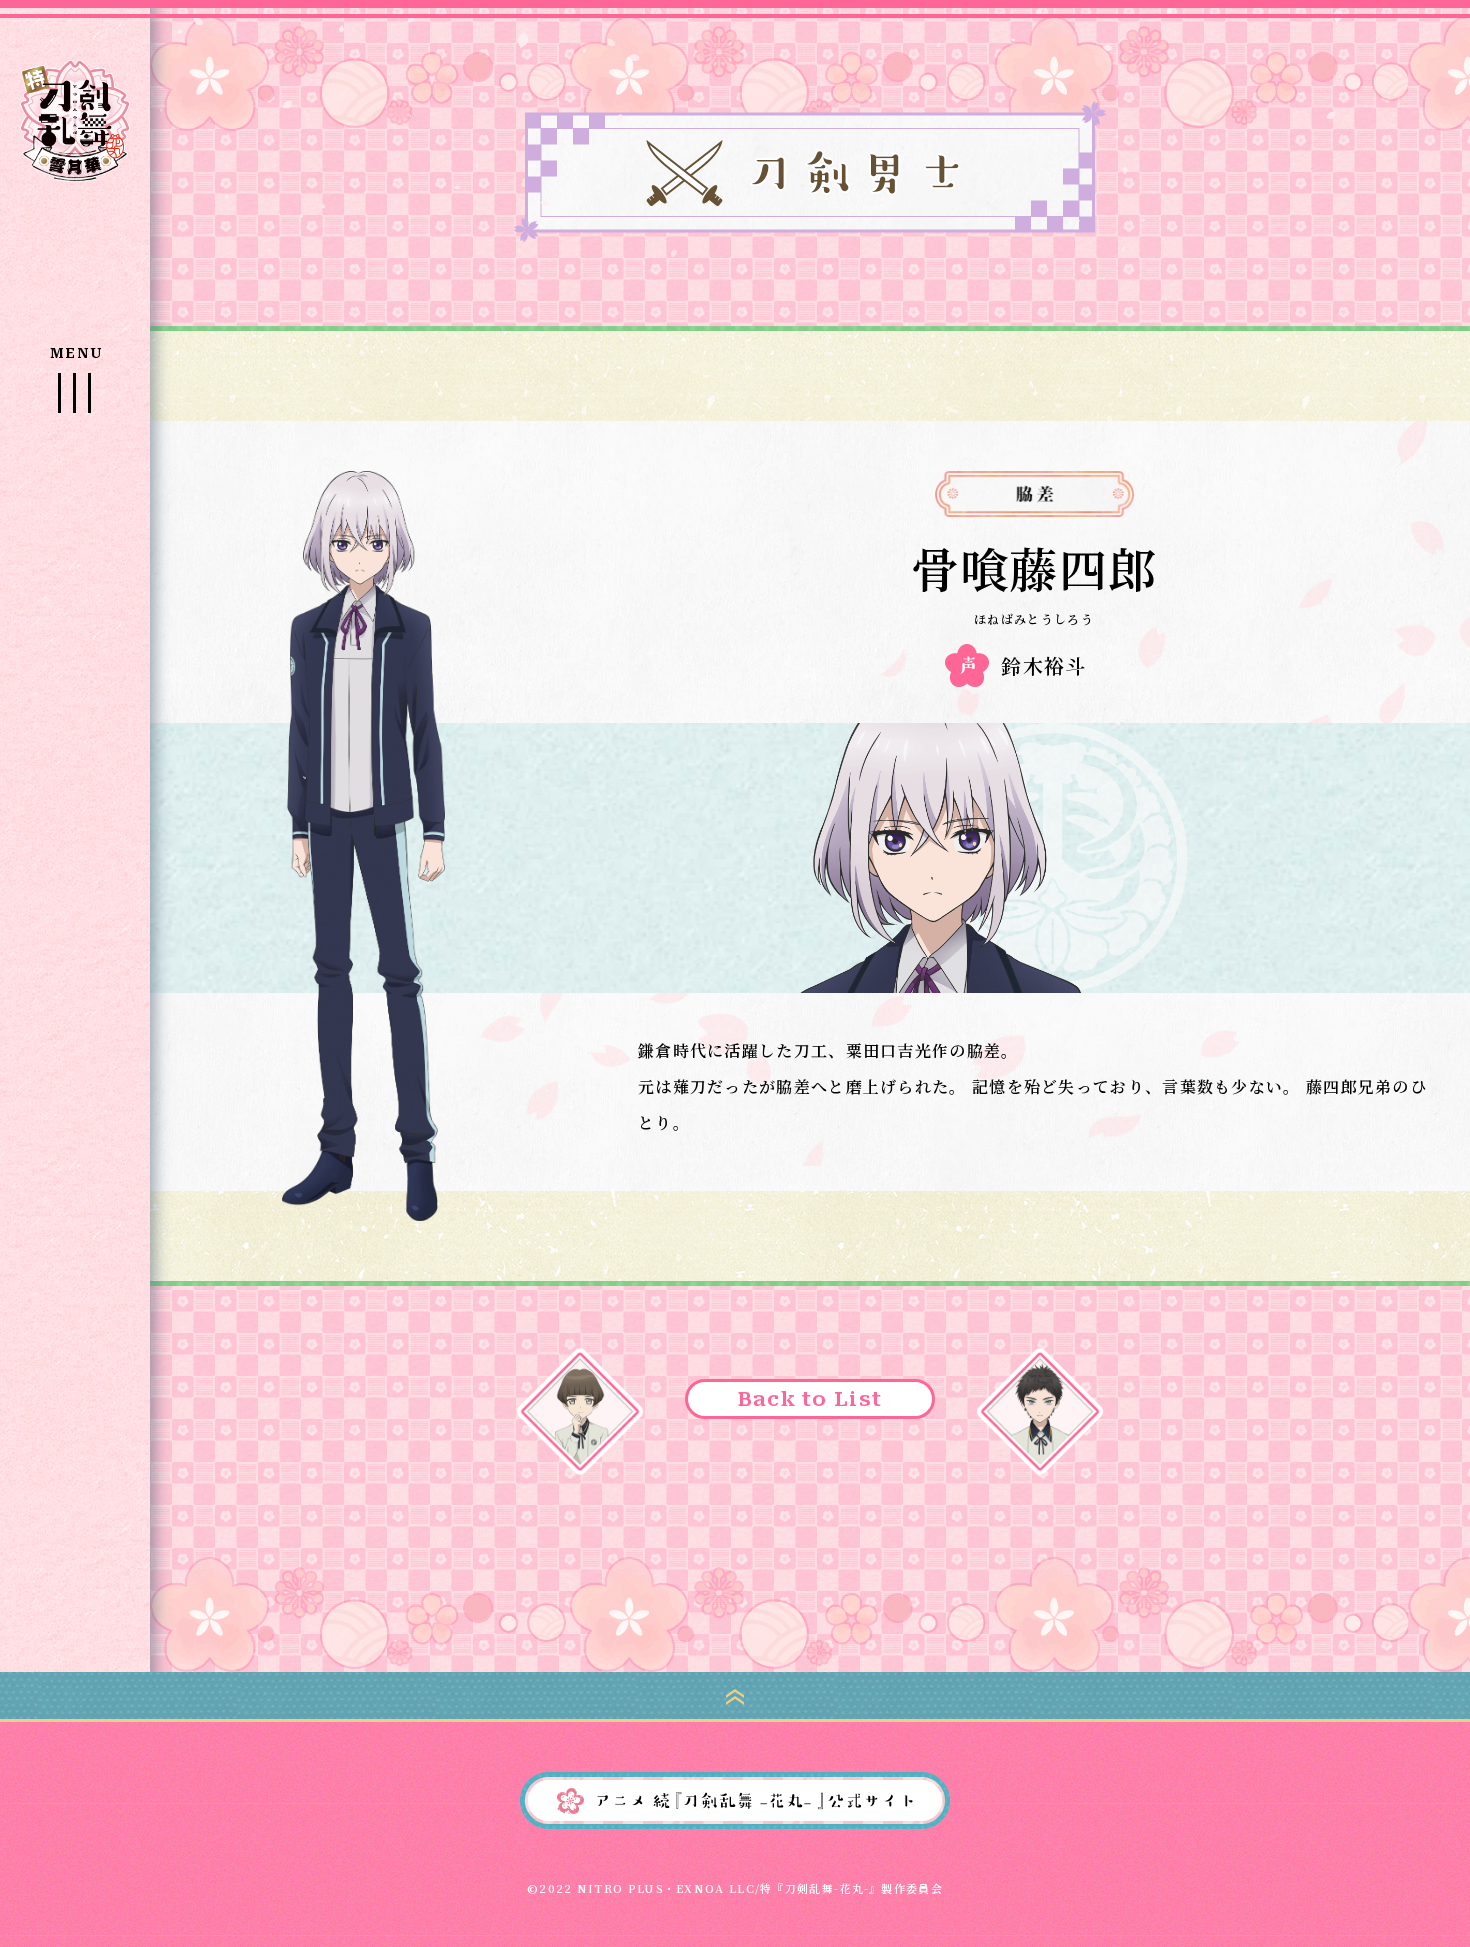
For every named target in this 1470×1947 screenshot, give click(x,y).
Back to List (810, 1399)
